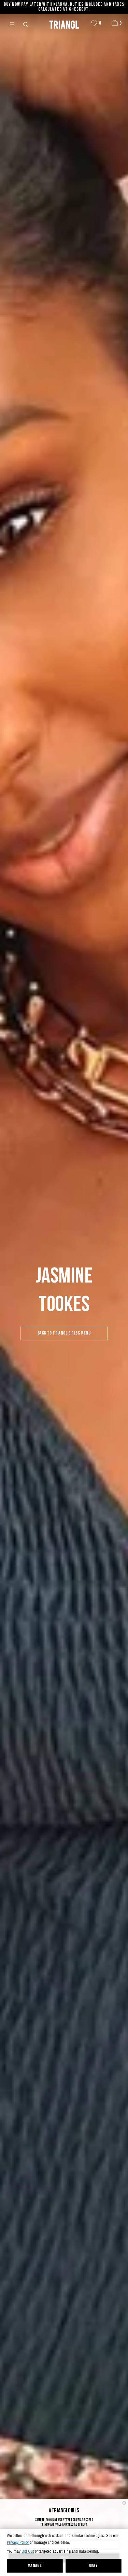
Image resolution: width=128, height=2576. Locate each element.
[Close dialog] (124, 2503)
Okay (94, 2566)
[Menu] (15, 24)
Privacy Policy (18, 2543)
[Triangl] (64, 24)
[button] (115, 23)
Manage (35, 2566)
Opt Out (28, 2552)
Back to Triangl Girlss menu (64, 1333)
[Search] (26, 24)
